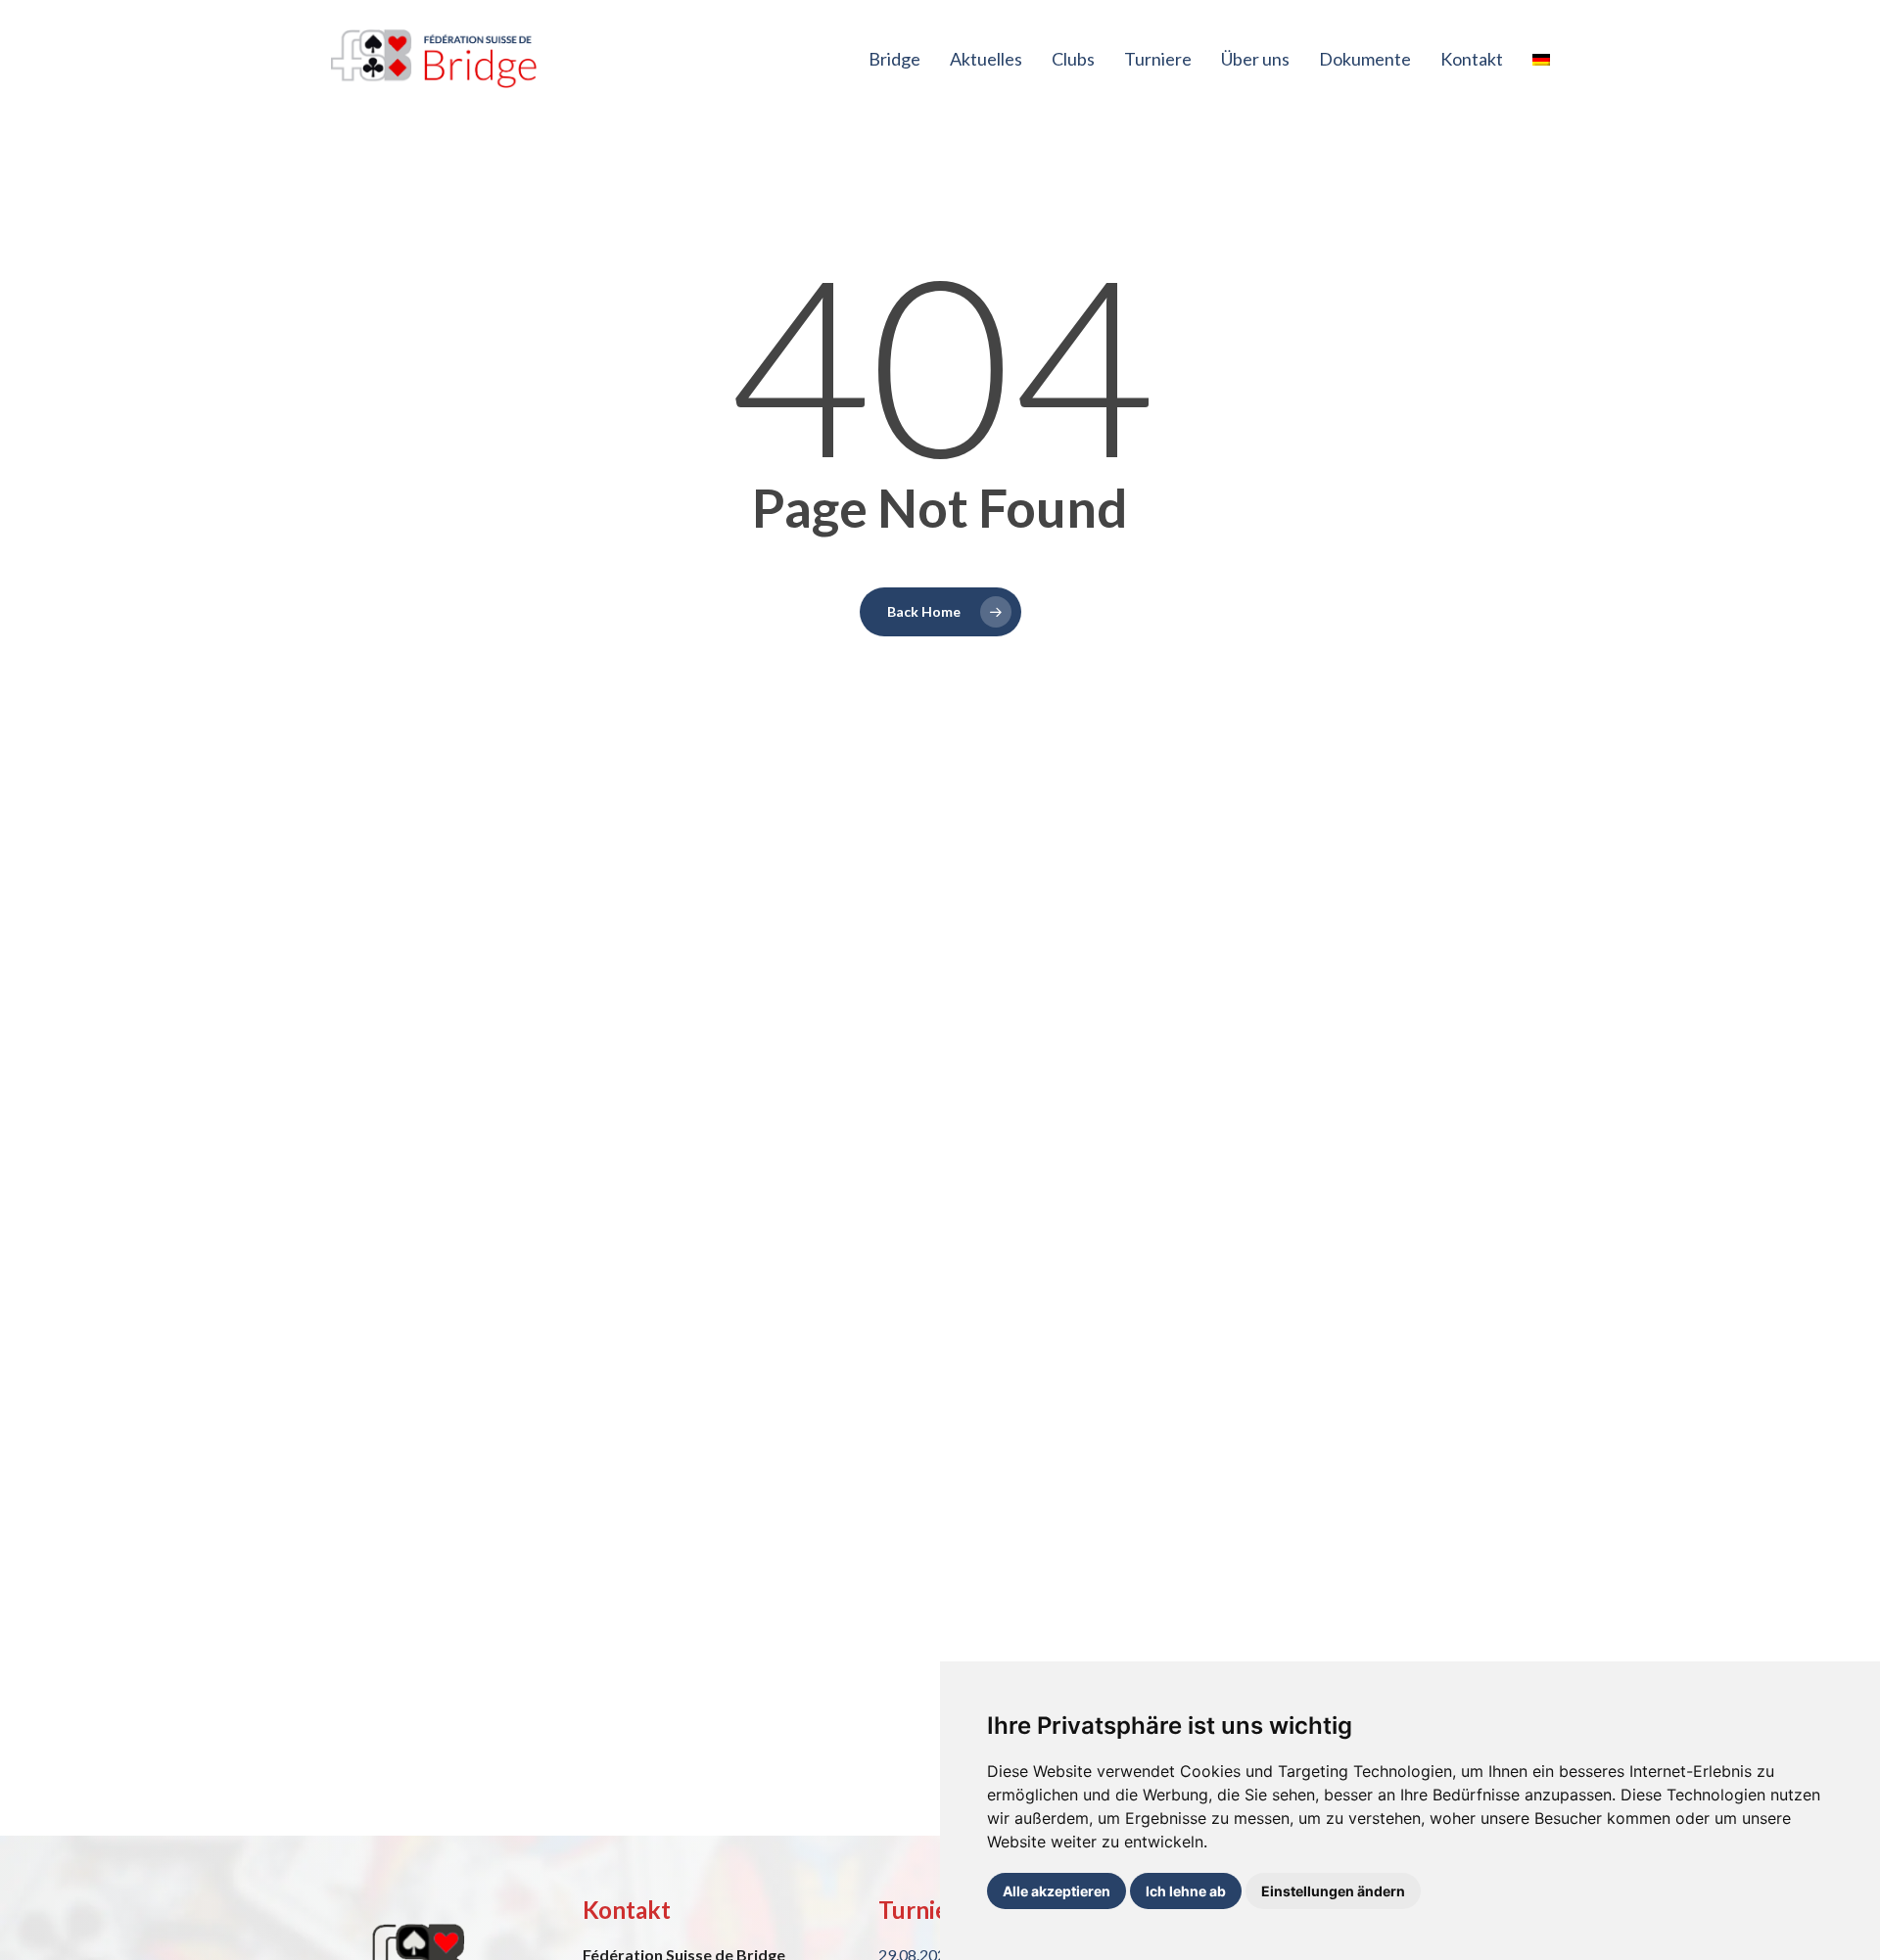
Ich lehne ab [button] (1186, 1891)
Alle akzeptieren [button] (1057, 1891)
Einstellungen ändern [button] (1333, 1891)
